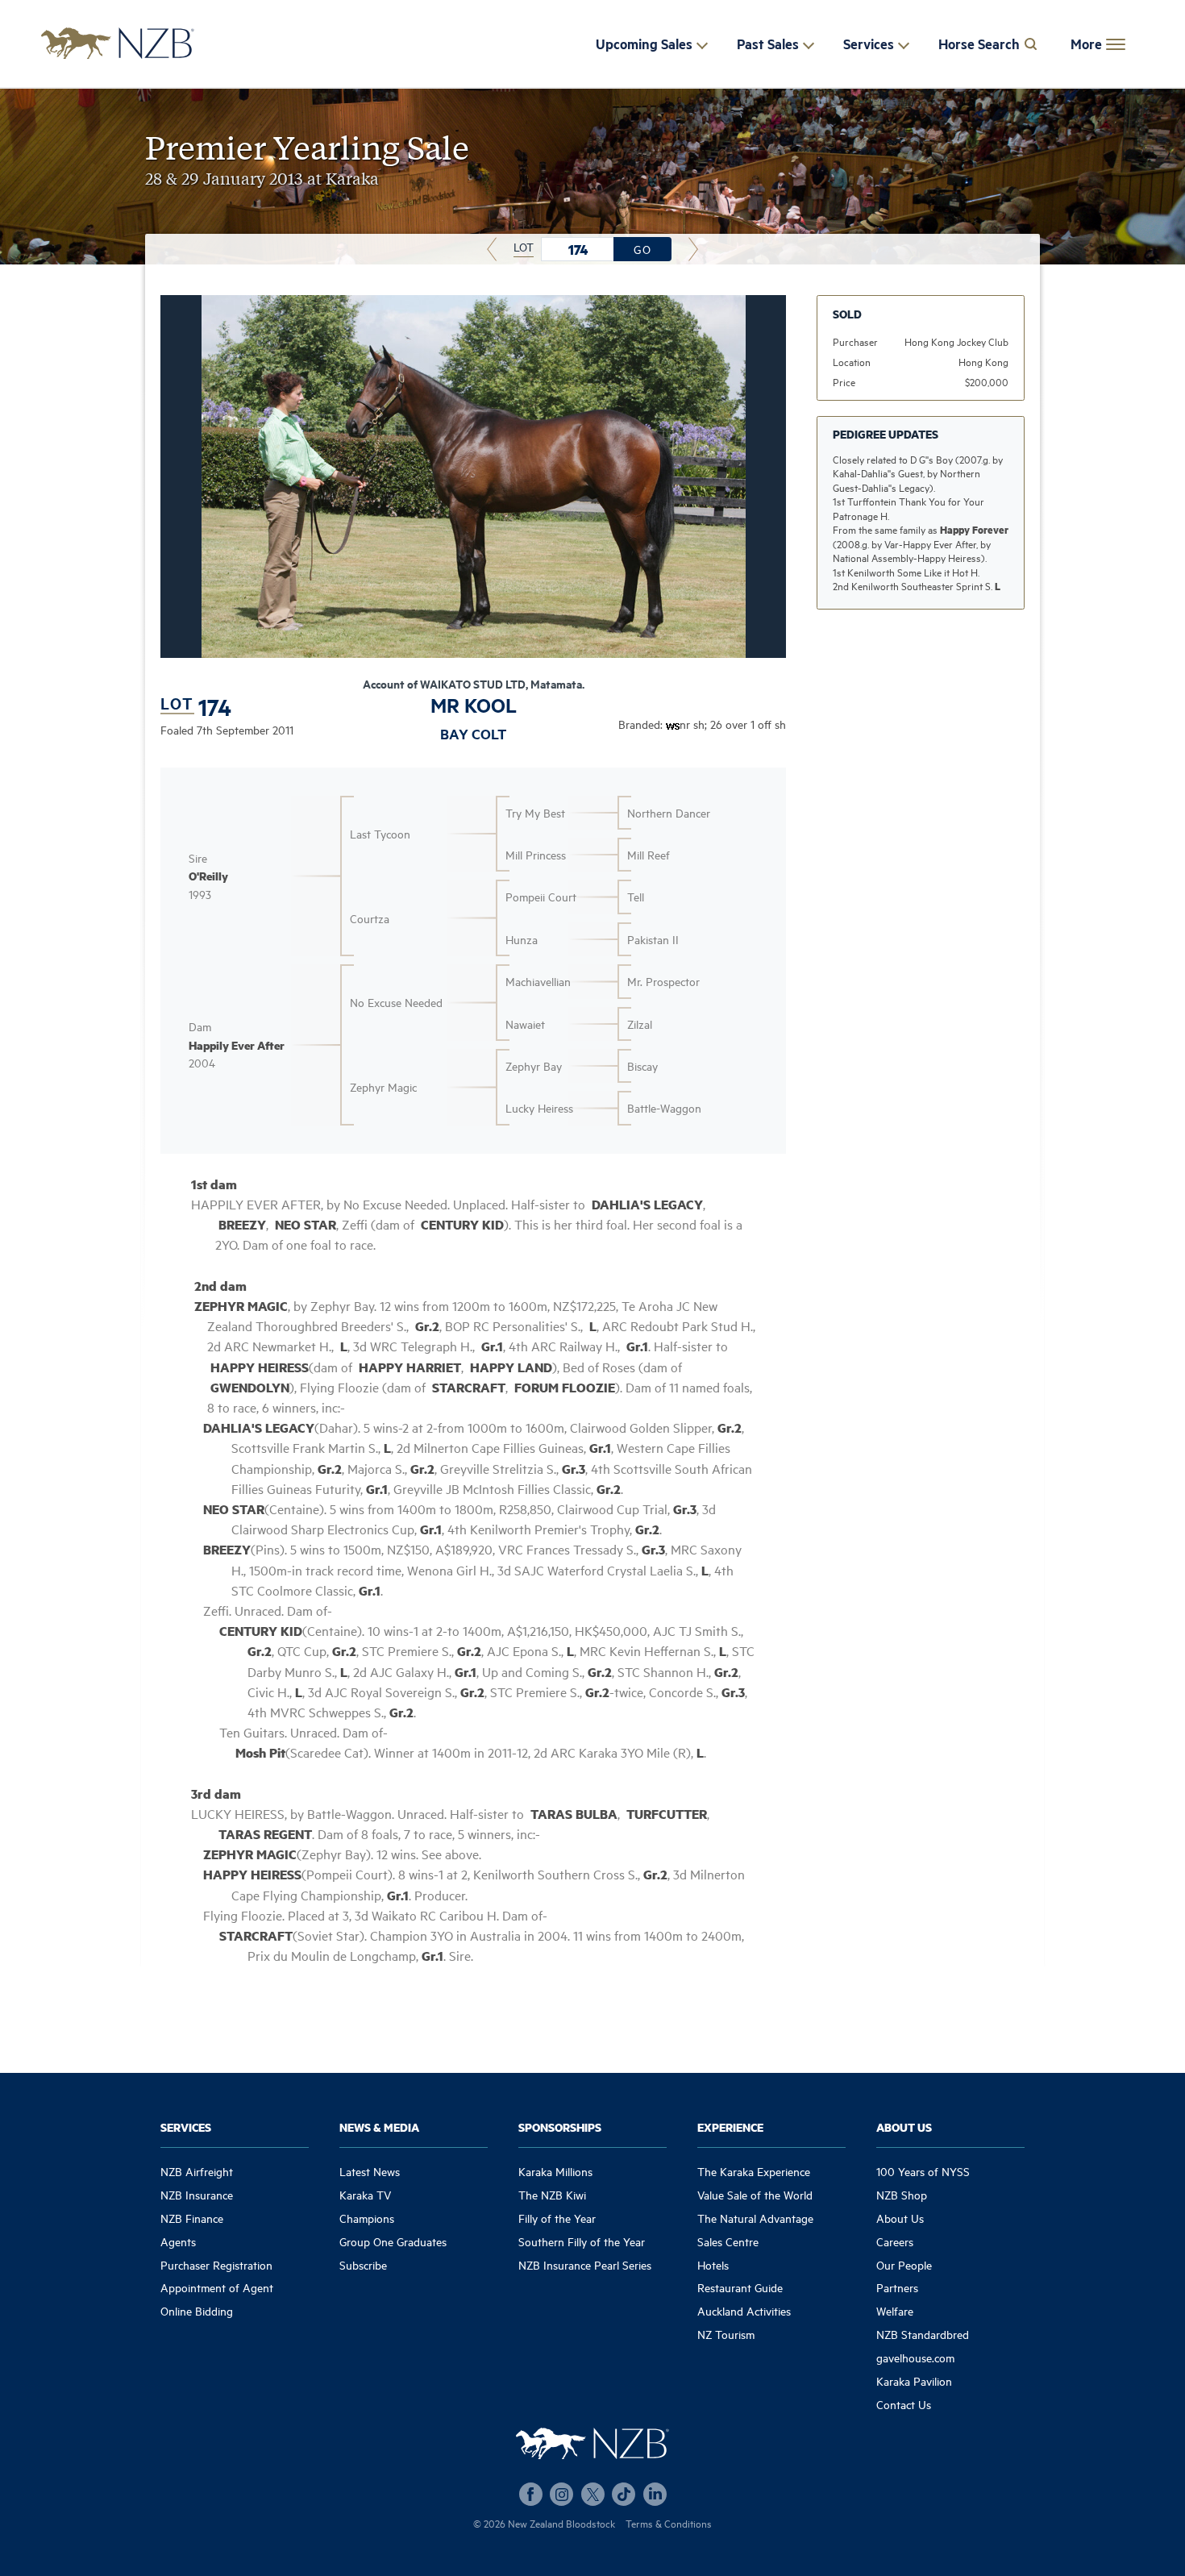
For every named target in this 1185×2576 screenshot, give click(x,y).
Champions (367, 2218)
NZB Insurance (197, 2194)
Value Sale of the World (755, 2194)
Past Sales (768, 44)
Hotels (713, 2264)
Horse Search (979, 44)
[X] (593, 2494)
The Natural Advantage (755, 2218)
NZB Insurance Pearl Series (585, 2264)
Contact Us (904, 2404)
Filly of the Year (557, 2218)
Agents (178, 2241)
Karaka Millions (555, 2171)
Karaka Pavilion (914, 2380)
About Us (904, 2127)
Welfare (895, 2310)
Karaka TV (365, 2194)
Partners (897, 2287)
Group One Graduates (393, 2241)
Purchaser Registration (216, 2264)
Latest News (370, 2171)
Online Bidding (197, 2310)
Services (869, 44)
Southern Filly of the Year (582, 2241)
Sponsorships (560, 2127)
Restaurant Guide (740, 2287)
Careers (895, 2241)
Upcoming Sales (644, 44)
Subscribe (363, 2264)
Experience (730, 2127)
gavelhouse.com (915, 2357)
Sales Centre (728, 2241)
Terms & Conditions (669, 2523)
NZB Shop (902, 2194)
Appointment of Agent (217, 2287)
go (642, 249)
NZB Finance (192, 2218)
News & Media (379, 2127)
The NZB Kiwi (552, 2194)
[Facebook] (531, 2494)
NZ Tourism (726, 2334)
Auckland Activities (744, 2310)
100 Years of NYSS (923, 2171)
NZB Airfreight (197, 2171)
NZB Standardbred (923, 2334)
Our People (904, 2264)
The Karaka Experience (754, 2171)
